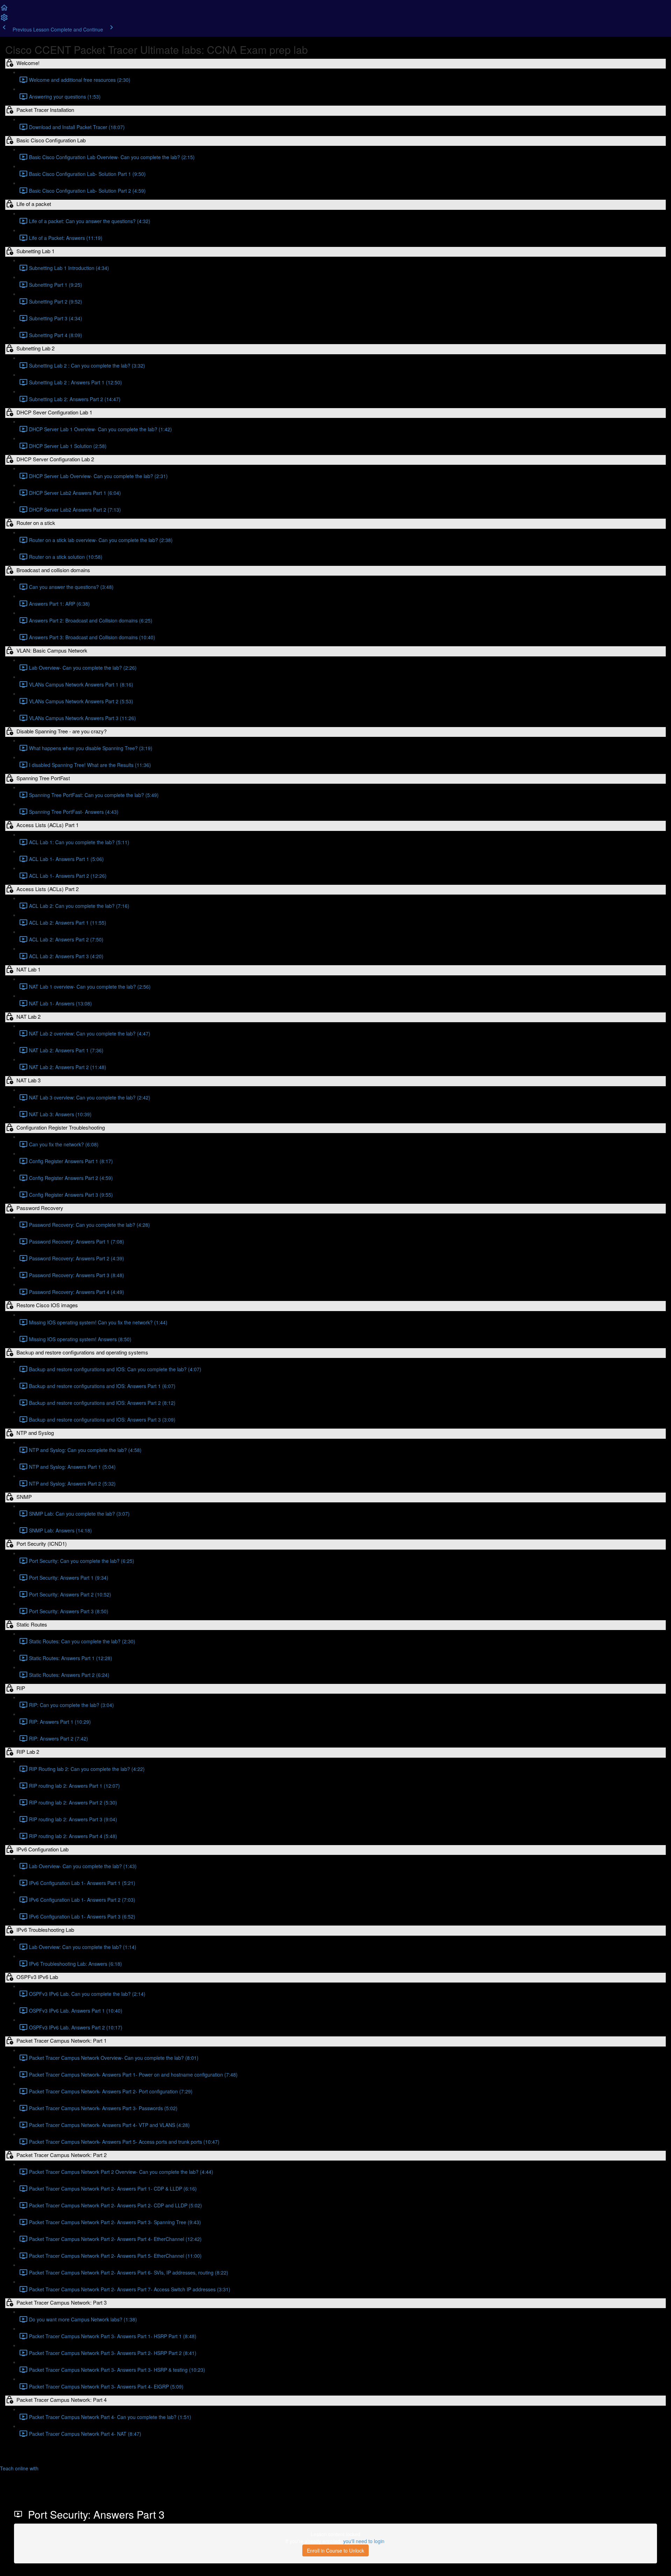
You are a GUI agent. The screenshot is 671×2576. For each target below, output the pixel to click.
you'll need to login (364, 2541)
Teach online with (20, 2468)
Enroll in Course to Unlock (335, 2550)
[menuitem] (4, 20)
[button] (4, 10)
